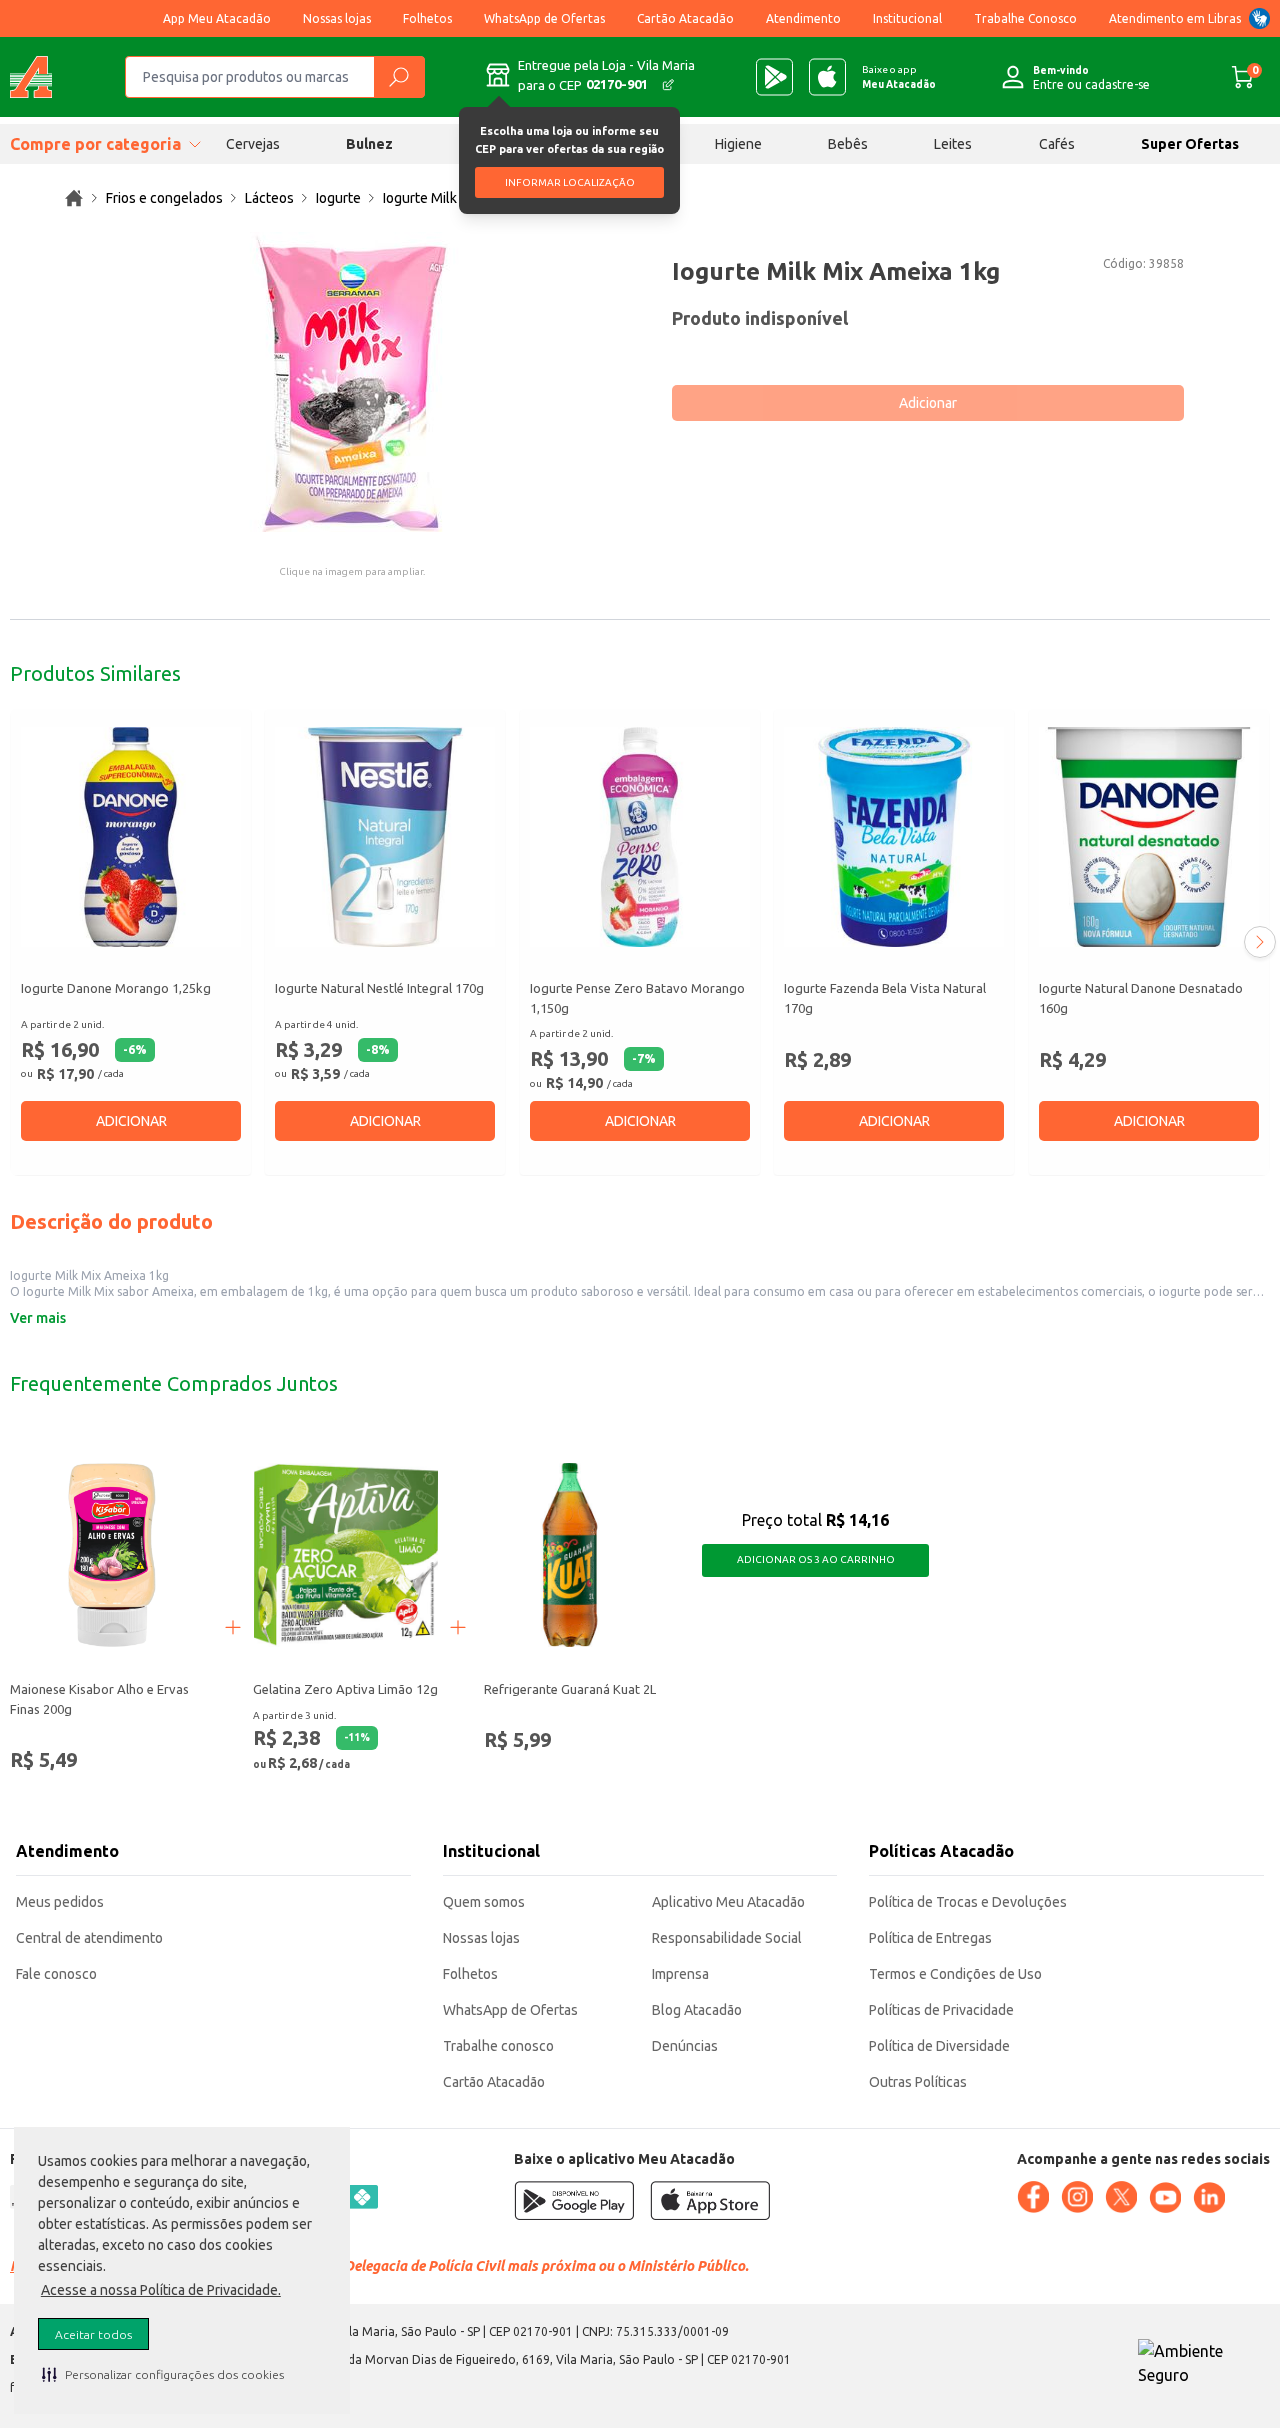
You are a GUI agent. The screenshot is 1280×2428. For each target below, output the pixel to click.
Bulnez (369, 144)
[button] (163, 2374)
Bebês (848, 144)
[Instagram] (1077, 2197)
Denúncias (685, 2046)
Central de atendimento (89, 1938)
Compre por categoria (95, 144)
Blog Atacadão (697, 2010)
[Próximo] (1260, 942)
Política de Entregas (930, 1938)
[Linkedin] (1209, 2198)
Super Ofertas (1190, 144)
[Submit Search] (399, 77)
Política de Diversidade (939, 2046)
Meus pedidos (60, 1902)
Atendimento (803, 18)
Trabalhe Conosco (1025, 18)
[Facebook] (1033, 2197)
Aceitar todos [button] (93, 2334)
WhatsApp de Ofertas (544, 18)
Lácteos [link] (269, 198)
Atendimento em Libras (1175, 18)
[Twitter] (1121, 2197)
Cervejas (253, 144)
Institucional (907, 18)
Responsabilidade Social (727, 1938)
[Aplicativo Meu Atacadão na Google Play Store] (774, 77)
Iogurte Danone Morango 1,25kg (116, 988)
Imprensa (680, 1974)
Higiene (738, 144)
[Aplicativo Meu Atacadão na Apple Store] (827, 77)
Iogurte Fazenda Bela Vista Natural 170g (885, 998)
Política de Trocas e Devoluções (968, 1902)
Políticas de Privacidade (941, 2010)
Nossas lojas (337, 18)
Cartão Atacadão (685, 18)
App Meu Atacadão (217, 18)
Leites (953, 144)
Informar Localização (570, 182)
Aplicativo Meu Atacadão (728, 1902)
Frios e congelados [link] (164, 198)
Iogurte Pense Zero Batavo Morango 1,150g (637, 998)
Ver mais (38, 1318)
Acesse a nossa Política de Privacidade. (161, 2290)
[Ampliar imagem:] (352, 382)
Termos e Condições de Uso (955, 1974)
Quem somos (484, 1902)
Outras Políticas (918, 2082)
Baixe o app (899, 77)
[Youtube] (1165, 2198)
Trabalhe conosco (498, 2046)
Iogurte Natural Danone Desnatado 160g (1141, 998)
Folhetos (427, 18)
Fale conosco (56, 1974)
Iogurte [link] (338, 198)
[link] (74, 198)
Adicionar (928, 403)
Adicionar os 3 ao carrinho (816, 1559)
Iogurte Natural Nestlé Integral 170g (379, 988)
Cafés (1057, 144)
